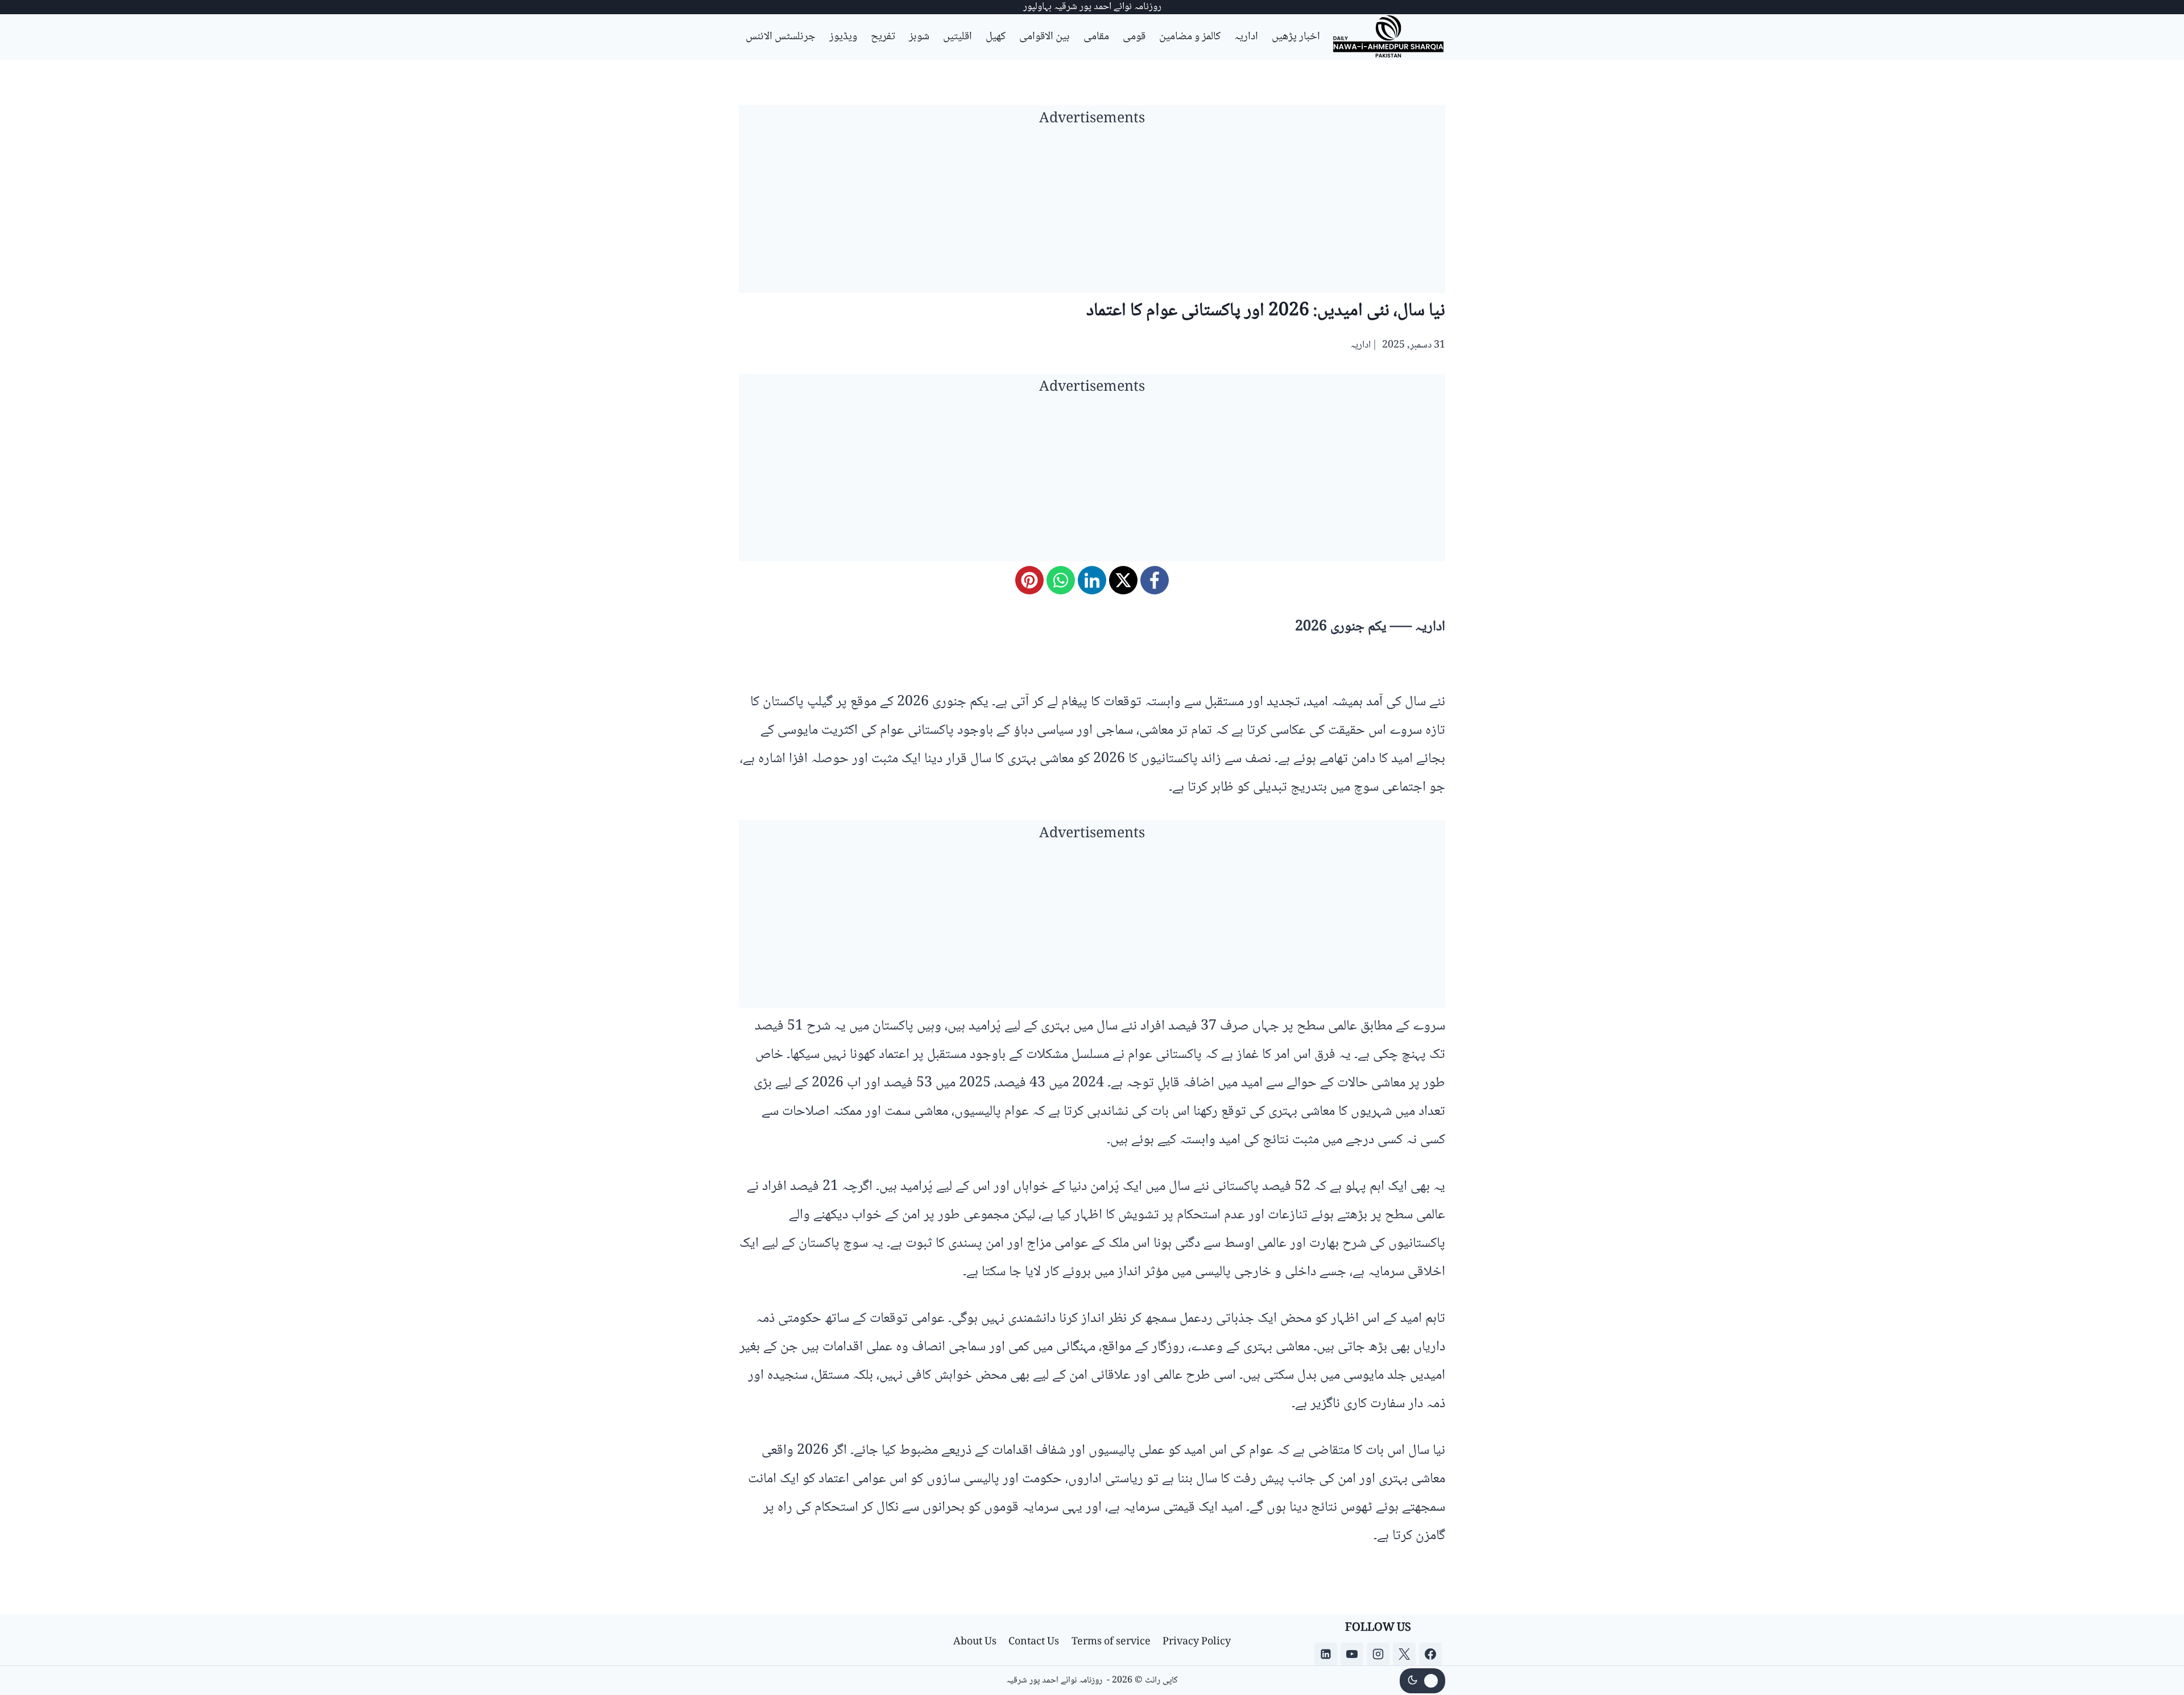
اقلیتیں (957, 37)
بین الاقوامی (1045, 37)
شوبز (919, 37)
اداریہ (1246, 37)
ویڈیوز (843, 37)
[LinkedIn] (1092, 580)
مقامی (1096, 37)
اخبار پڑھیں (1296, 37)
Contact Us (1034, 1642)
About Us (975, 1642)
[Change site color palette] (1422, 1681)
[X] (1123, 580)
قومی (1134, 37)
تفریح (883, 37)
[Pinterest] (1029, 580)
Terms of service (1111, 1642)
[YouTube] (1352, 1654)
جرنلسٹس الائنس (781, 37)
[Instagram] (1378, 1654)
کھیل (996, 37)
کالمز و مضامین (1190, 37)
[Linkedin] (1326, 1654)
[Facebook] (1155, 580)
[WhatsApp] (1061, 580)
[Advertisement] (1092, 213)
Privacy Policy (1197, 1642)
